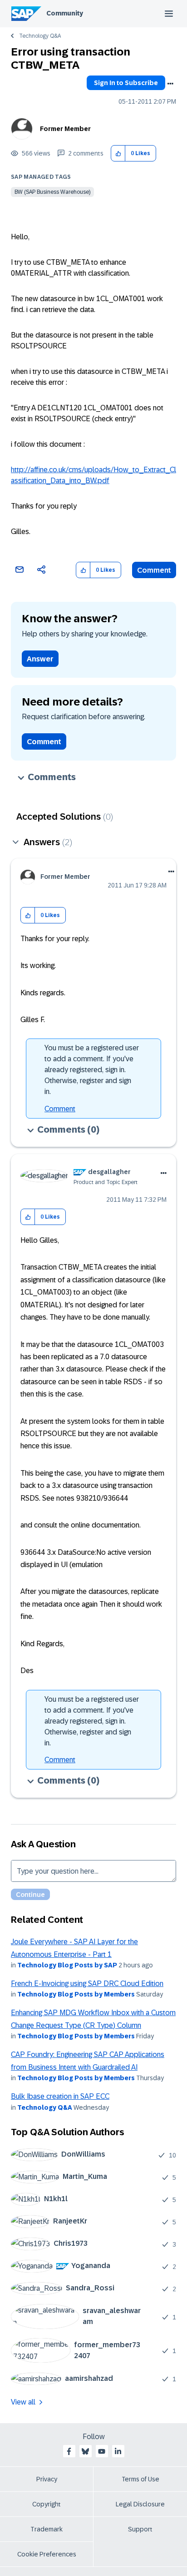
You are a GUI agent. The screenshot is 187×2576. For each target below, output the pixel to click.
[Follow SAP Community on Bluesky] (85, 2451)
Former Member (65, 129)
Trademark (47, 2529)
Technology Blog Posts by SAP (67, 1965)
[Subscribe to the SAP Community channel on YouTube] (102, 2451)
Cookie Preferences (47, 2554)
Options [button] (170, 84)
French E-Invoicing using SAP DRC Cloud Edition (87, 1984)
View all (23, 2402)
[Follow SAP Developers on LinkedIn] (118, 2451)
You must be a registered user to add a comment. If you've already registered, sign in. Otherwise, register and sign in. (92, 1070)
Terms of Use (140, 2479)
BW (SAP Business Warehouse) (52, 192)
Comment (154, 570)
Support (140, 2529)
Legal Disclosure (140, 2504)
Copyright (47, 2504)
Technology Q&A (40, 36)
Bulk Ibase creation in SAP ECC (60, 2096)
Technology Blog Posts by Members (76, 1994)
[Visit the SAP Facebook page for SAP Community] (69, 2451)
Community (65, 13)
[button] (118, 154)
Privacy (47, 2479)
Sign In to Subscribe (126, 83)
